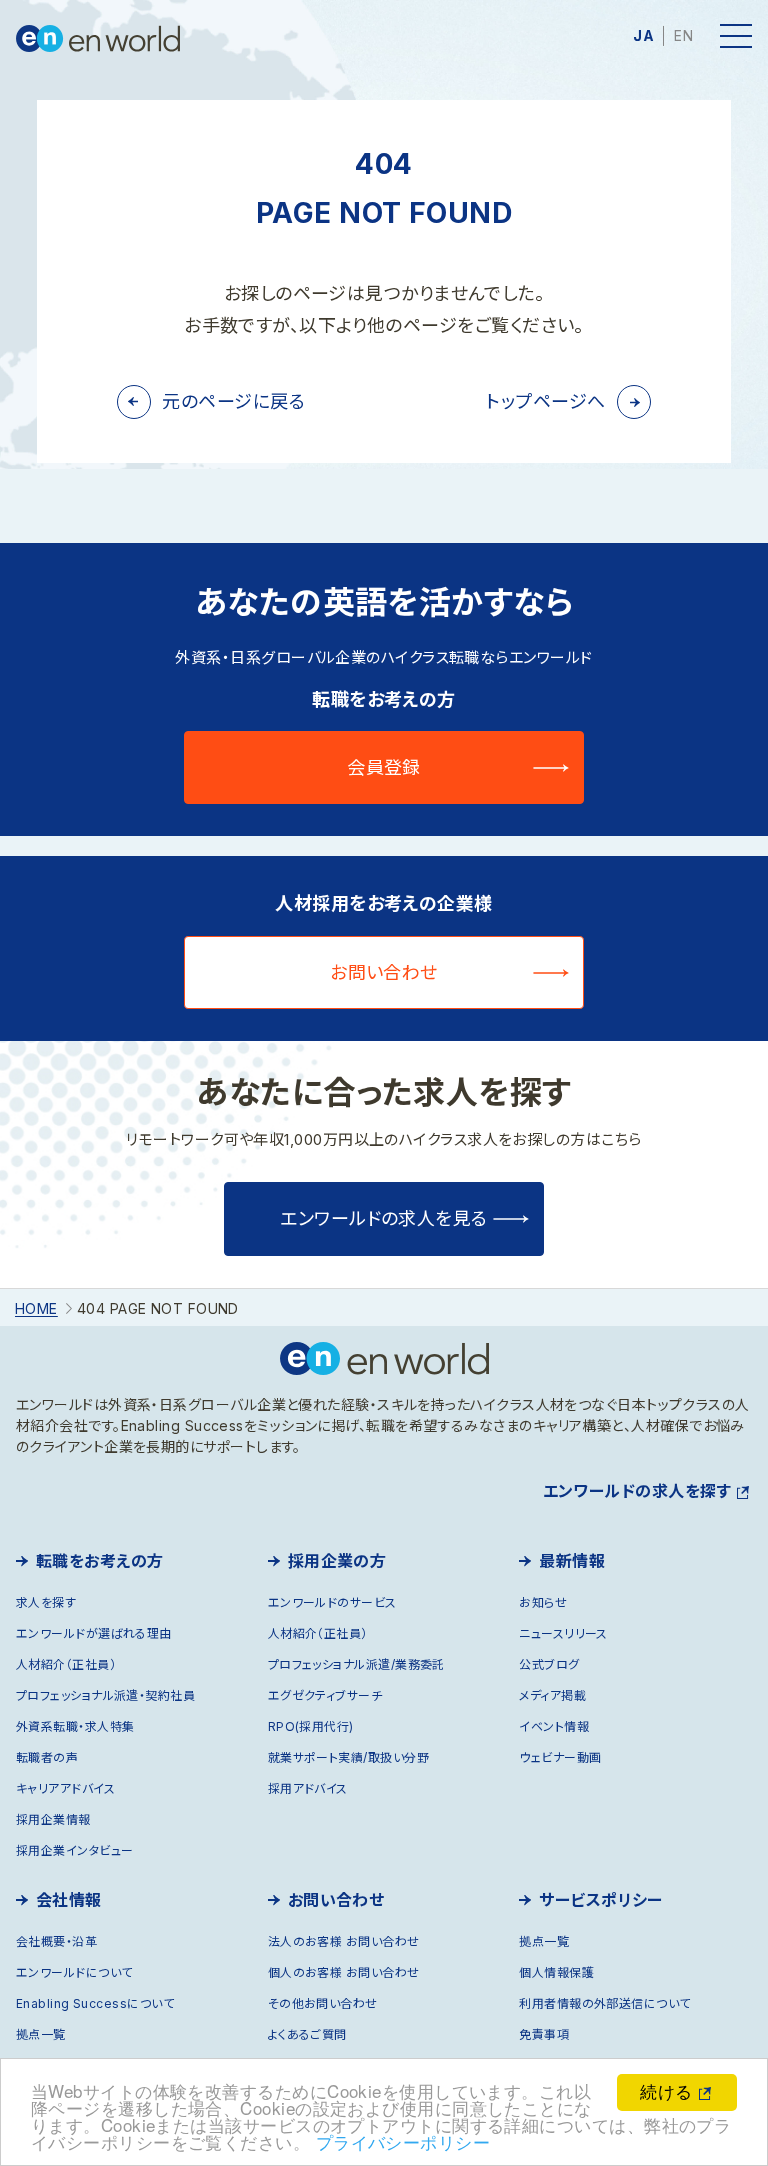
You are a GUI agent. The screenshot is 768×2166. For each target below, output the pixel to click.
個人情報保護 (556, 1972)
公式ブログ (549, 1664)
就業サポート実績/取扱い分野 (348, 1757)
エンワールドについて (74, 1972)
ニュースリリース (563, 1633)
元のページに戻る (233, 401)
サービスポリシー (601, 1900)
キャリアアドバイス (65, 1788)
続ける (666, 2090)
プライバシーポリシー (403, 2141)
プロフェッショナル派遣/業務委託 (356, 1664)
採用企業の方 (337, 1561)
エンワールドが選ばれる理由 (94, 1633)
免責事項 (544, 2034)
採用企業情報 (53, 1819)
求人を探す (46, 1602)
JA (643, 35)
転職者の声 (47, 1757)
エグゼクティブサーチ (325, 1695)
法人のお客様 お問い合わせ (344, 1941)
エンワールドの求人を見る (383, 1218)
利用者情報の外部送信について (604, 2003)
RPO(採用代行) (311, 1726)
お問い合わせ (384, 972)
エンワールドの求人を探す (637, 1491)
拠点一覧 (41, 2034)
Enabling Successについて (95, 2003)
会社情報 (69, 1900)
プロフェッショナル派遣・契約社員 (105, 1695)
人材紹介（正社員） (66, 1664)
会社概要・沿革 (56, 1941)
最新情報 (572, 1561)
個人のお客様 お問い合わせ (344, 1972)
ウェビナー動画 (560, 1757)
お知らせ (543, 1602)
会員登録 (384, 767)
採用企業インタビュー (75, 1850)
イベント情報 (554, 1726)
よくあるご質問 (307, 2034)
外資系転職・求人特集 (75, 1726)
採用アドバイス (308, 1788)
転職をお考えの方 (100, 1561)
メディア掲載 (552, 1695)
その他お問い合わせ (323, 2003)
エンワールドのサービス (332, 1602)
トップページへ (545, 401)
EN (683, 35)
